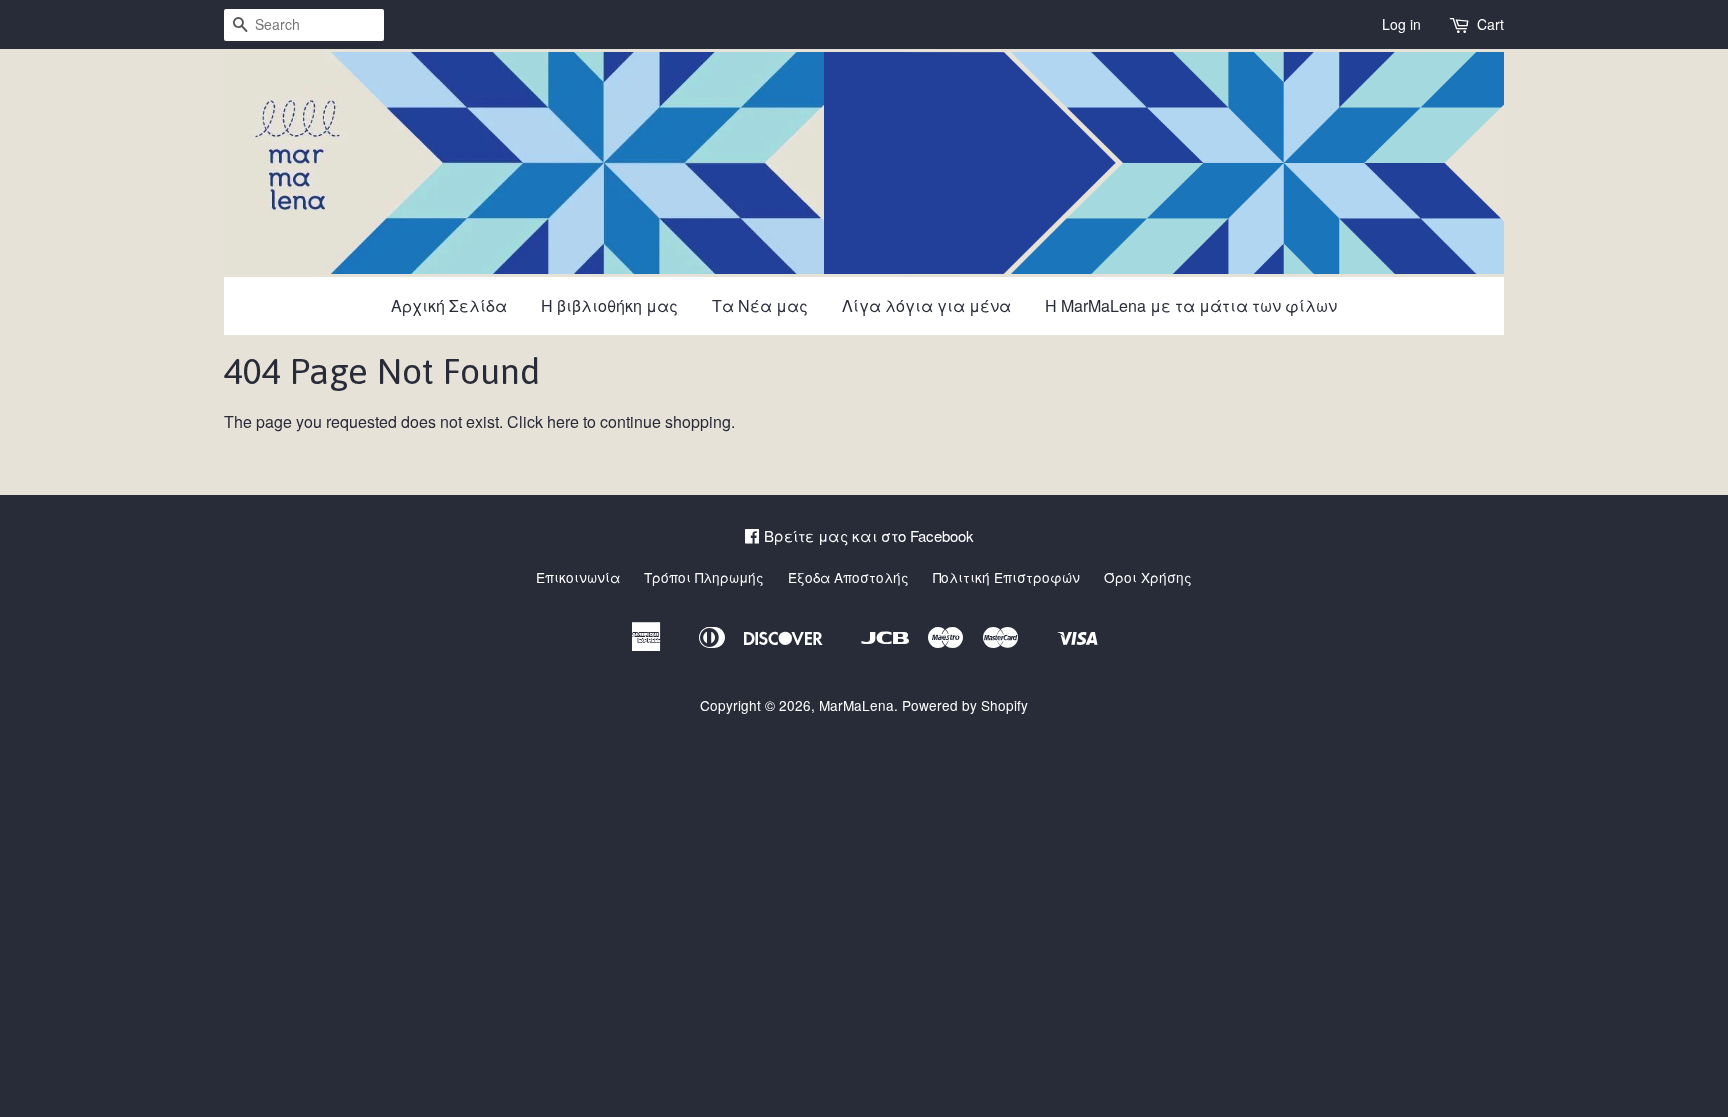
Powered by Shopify (965, 705)
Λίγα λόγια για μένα (926, 305)
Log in (1401, 24)
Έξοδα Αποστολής (848, 577)
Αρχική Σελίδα (449, 305)
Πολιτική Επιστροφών (1006, 577)
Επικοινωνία (578, 577)
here (563, 421)
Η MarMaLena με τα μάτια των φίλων (1191, 305)
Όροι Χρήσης (1148, 577)
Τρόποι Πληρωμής (704, 577)
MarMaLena (856, 705)
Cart (1490, 24)
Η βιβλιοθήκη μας (609, 305)
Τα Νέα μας (760, 305)
